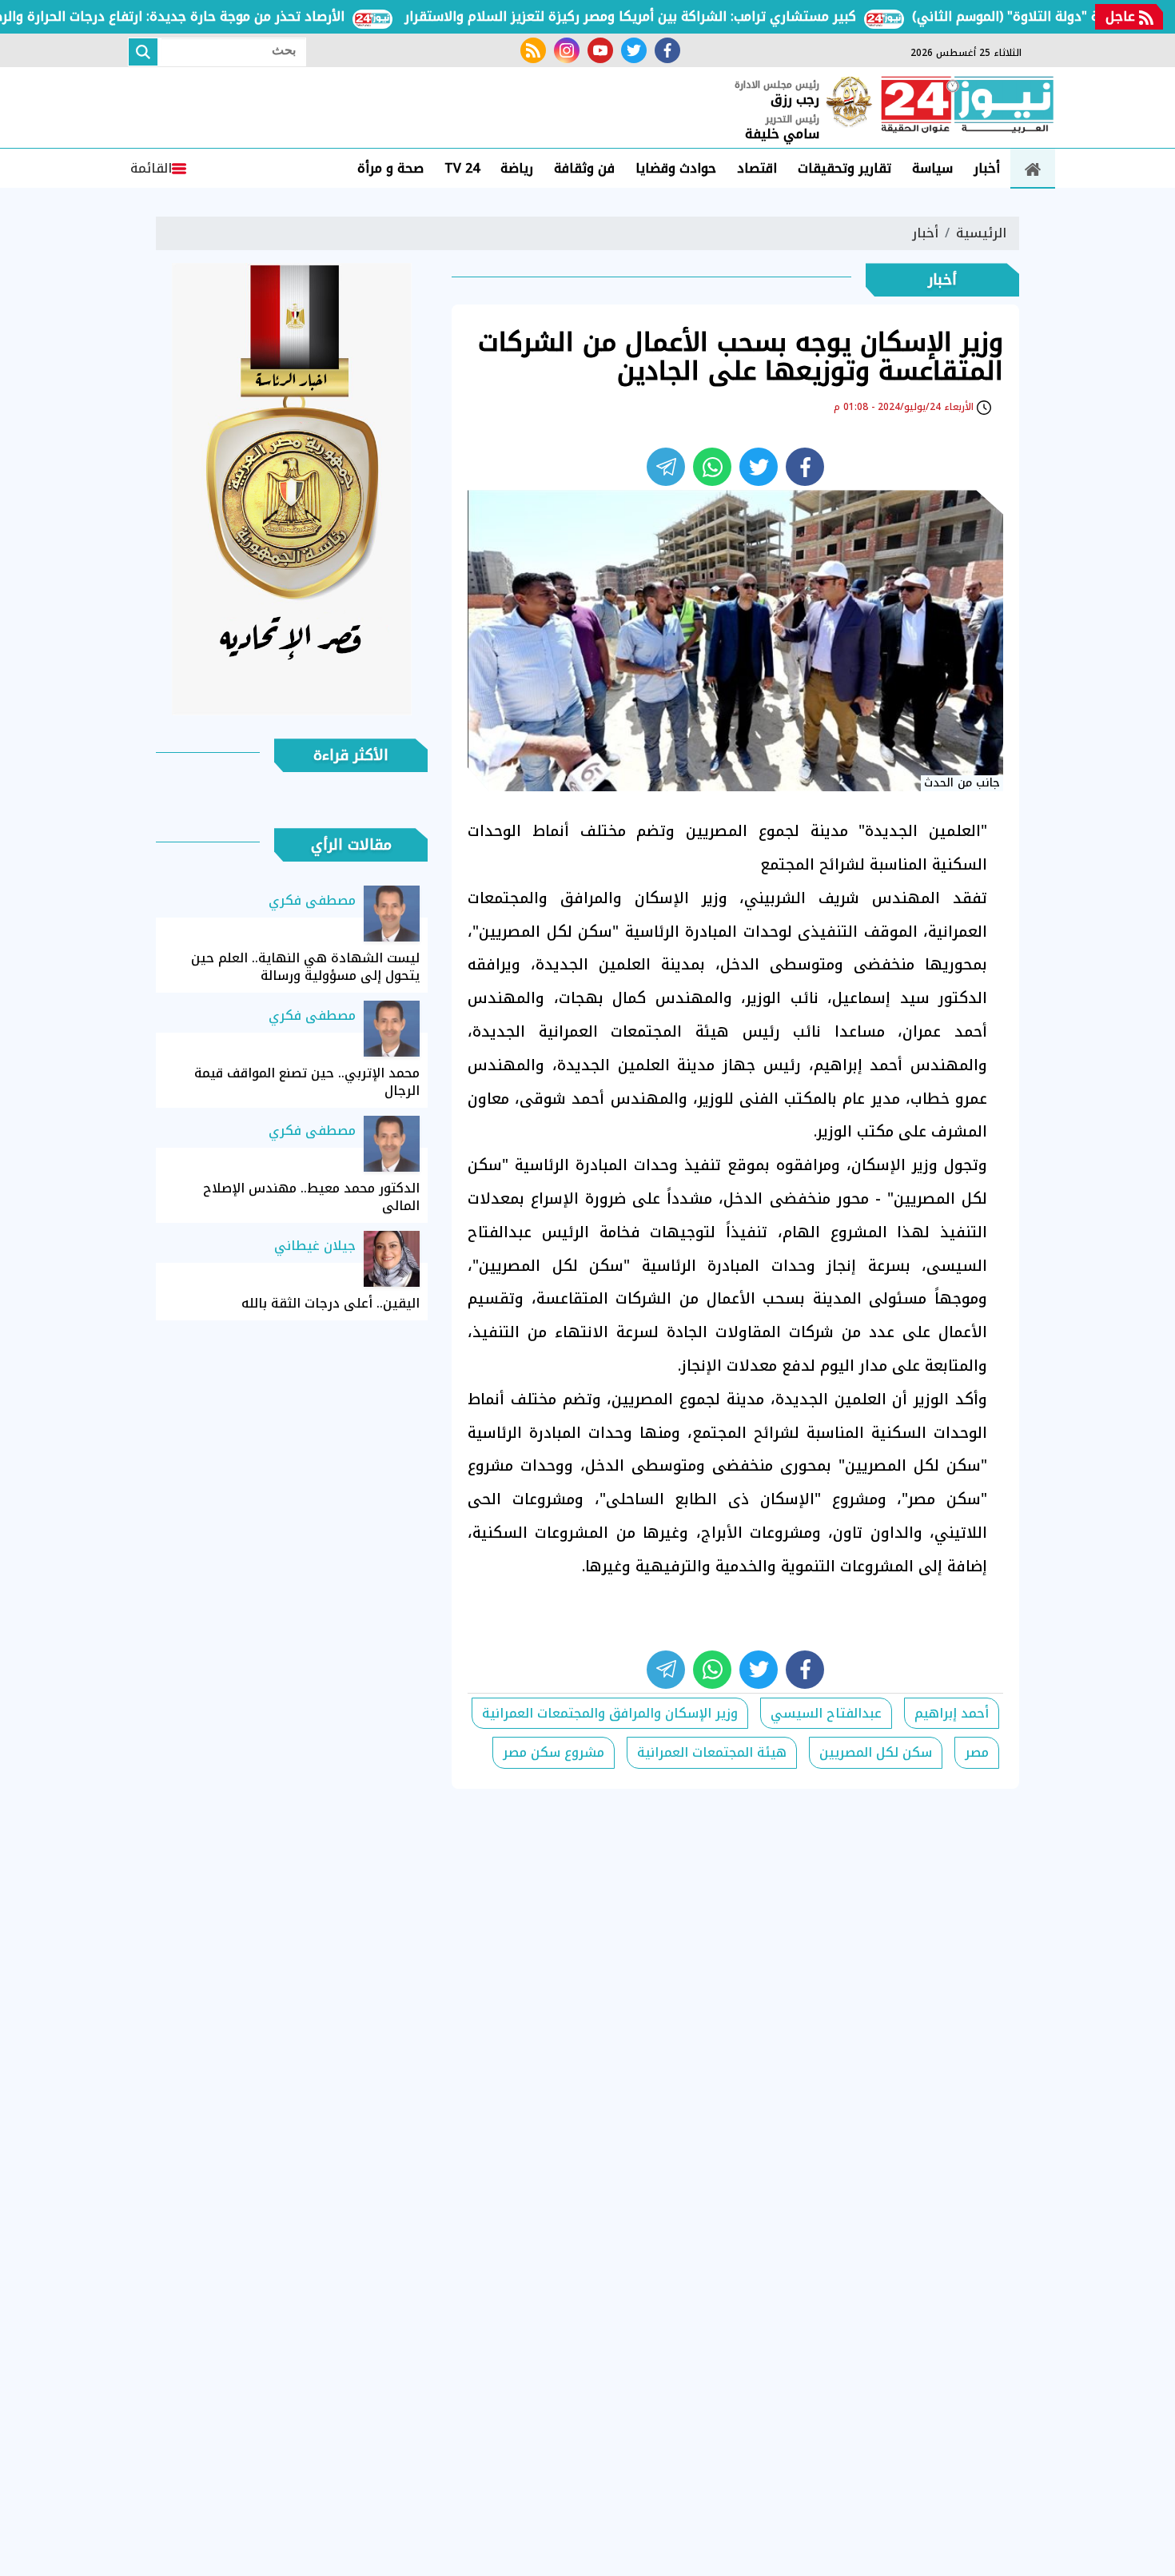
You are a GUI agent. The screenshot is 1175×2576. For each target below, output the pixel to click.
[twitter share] (759, 467)
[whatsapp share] (712, 467)
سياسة (932, 168)
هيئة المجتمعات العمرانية (712, 1752)
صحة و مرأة (390, 168)
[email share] (666, 467)
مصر (977, 1752)
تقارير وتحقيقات (844, 168)
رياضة (517, 168)
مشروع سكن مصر (554, 1752)
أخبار (987, 168)
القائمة (151, 168)
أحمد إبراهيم (952, 1713)
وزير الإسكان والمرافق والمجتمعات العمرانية (610, 1713)
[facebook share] (805, 467)
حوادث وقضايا (676, 168)
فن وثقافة (584, 168)
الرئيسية (981, 233)
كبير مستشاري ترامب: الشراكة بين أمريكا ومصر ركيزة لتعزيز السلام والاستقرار (673, 16)
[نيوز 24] (967, 106)
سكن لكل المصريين (876, 1752)
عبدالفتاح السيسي (826, 1713)
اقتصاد (757, 168)
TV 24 (462, 168)
